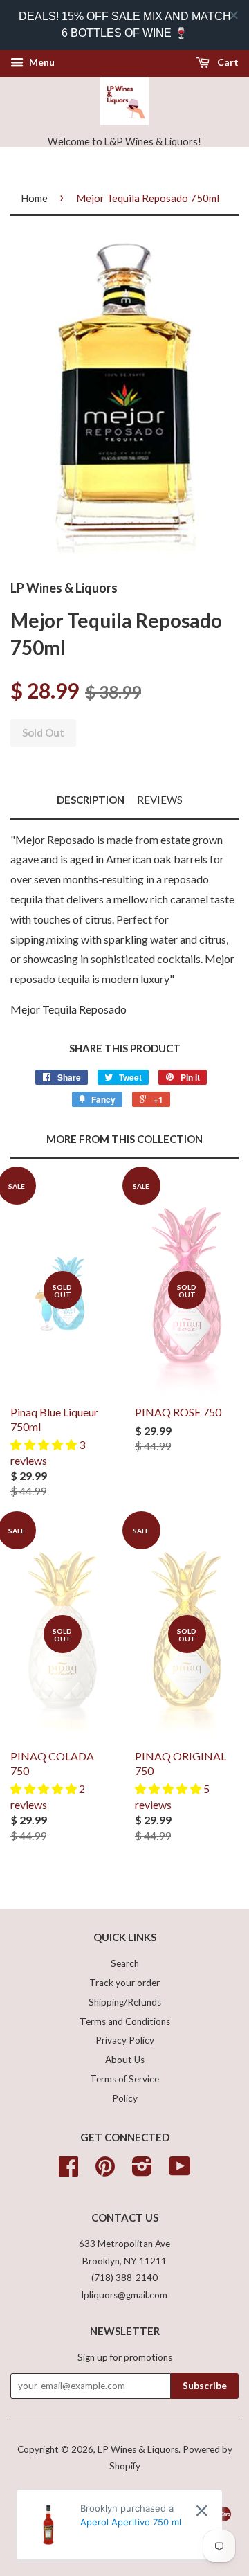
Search (125, 1963)
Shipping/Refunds (125, 2002)
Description (91, 800)
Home (34, 198)
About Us (125, 2060)
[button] (45, 1444)
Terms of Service (124, 2079)
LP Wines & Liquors (138, 2449)
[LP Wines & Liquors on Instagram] (142, 2171)
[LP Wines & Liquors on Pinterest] (105, 2171)
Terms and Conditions (125, 2021)
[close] (234, 15)
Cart (227, 62)
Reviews (160, 800)
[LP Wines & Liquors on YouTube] (180, 2171)
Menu (41, 62)
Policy (125, 2098)
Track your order (124, 1983)
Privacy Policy (125, 2040)
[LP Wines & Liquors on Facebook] (68, 2171)
